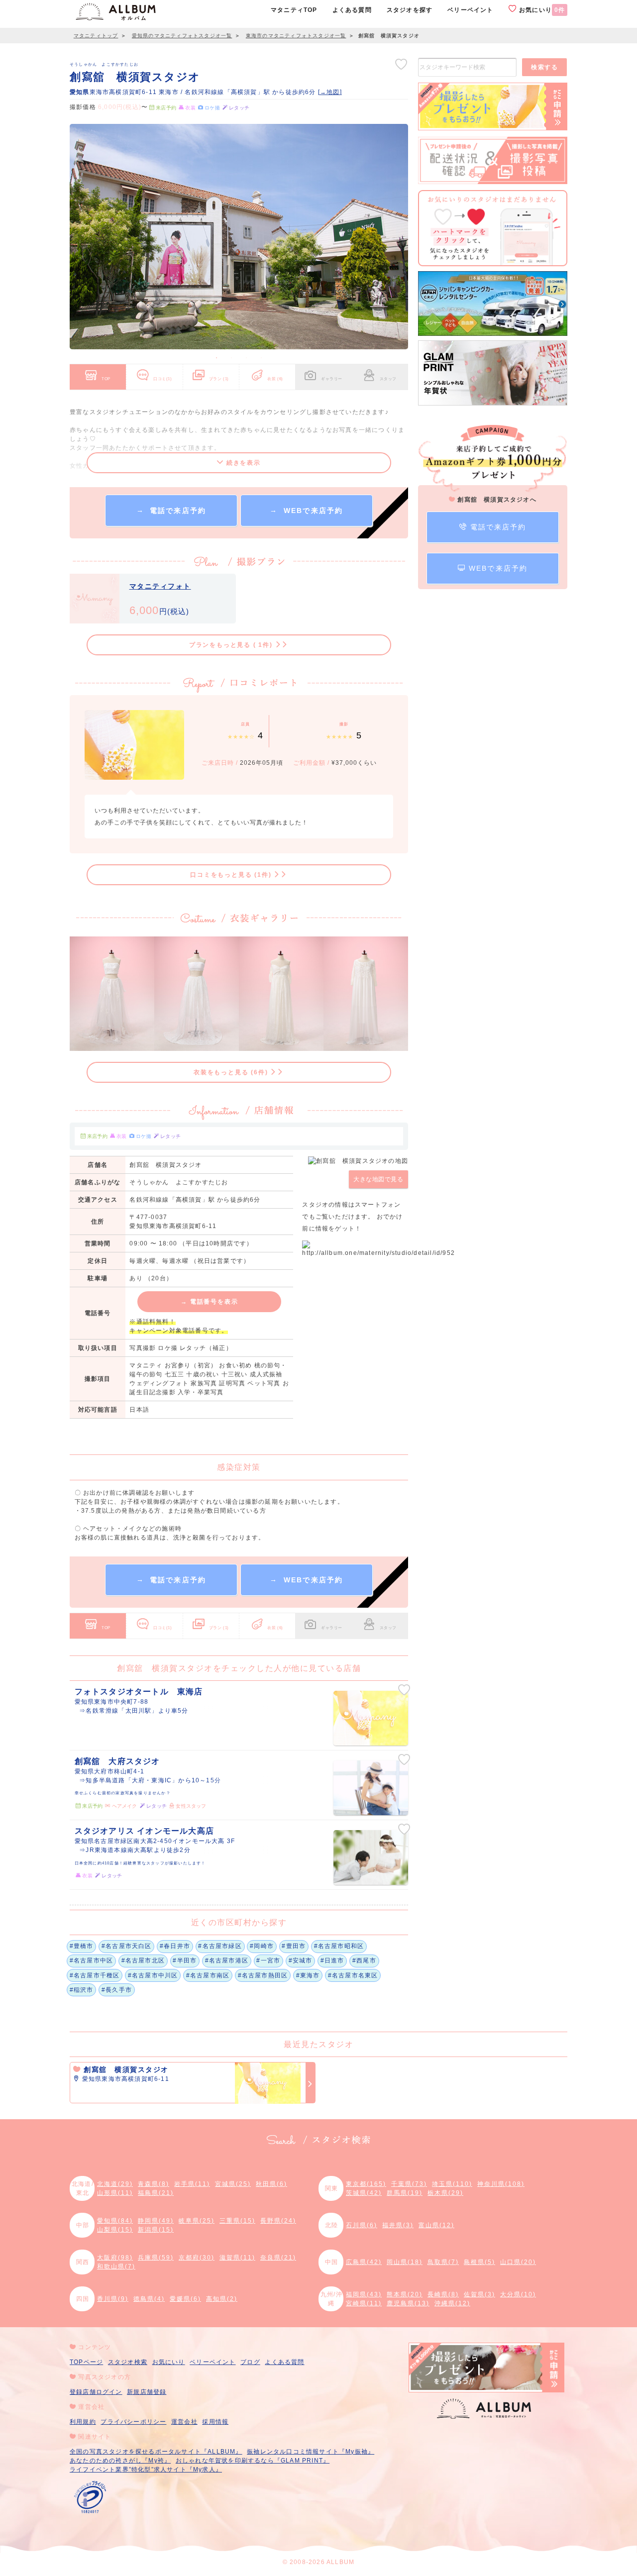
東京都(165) (366, 2184)
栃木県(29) (445, 2193)
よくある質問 (284, 2362)
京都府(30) (197, 2258)
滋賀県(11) (237, 2258)
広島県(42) (364, 2262)
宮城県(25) (233, 2184)
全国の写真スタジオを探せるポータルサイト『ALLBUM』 (156, 2452)
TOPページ (86, 2362)
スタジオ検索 (128, 2362)
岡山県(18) (405, 2262)
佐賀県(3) (479, 2294)
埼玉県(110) (452, 2184)
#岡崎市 (262, 1946)
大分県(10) (518, 2294)
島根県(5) (479, 2262)
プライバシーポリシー (133, 2422)
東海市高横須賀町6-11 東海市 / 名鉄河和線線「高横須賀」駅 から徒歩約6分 (194, 92)
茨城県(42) (364, 2193)
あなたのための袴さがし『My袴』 (120, 2461)
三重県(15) (237, 2221)
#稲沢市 (82, 1990)
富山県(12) (436, 2225)
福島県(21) (156, 2193)
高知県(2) (222, 2299)
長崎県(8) (443, 2294)
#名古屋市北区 (143, 1960)
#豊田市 (294, 1946)
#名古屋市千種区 (95, 1975)
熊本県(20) (405, 2294)
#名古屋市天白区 (127, 1946)
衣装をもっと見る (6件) (232, 1072)
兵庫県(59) (156, 2258)
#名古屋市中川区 (153, 1975)
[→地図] (330, 92)
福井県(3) (398, 2225)
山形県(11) (115, 2193)
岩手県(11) (192, 2184)
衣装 (275, 379)
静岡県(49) (156, 2221)
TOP (106, 379)
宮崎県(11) (364, 2303)
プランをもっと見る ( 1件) (232, 645)
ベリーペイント (212, 2362)
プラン (219, 379)
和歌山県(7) (116, 2267)
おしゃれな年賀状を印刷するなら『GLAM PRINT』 (253, 2461)
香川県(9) (113, 2299)
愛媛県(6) (185, 2299)
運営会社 (184, 2422)
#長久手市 (117, 1990)
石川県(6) (362, 2225)
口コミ (163, 379)
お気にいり (541, 10)
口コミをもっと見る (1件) (232, 875)
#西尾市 (364, 1960)
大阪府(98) (115, 2258)
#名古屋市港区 (227, 1960)
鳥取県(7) (443, 2262)
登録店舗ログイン (96, 2392)
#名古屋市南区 (208, 1975)
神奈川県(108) (501, 2184)
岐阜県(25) (197, 2221)
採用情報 (215, 2422)
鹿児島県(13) (408, 2303)
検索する (544, 67)
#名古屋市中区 (91, 1960)
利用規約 (83, 2422)
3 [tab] (246, 358)
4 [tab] (261, 358)
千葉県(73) (409, 2184)
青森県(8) (154, 2184)
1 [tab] (216, 358)
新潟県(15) (156, 2230)
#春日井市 (175, 1946)
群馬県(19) (405, 2193)
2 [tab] (231, 358)
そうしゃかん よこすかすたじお (104, 64)
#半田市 (185, 1960)
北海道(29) (115, 2184)
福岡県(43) (364, 2294)
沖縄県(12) (452, 2303)
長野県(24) (278, 2221)
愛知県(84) (115, 2221)
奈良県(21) (278, 2258)
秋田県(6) (271, 2184)
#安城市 (301, 1960)
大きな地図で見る (378, 1179)
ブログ (250, 2362)
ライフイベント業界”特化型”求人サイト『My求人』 (146, 2470)
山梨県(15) (115, 2230)
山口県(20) (518, 2262)
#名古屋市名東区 (353, 1975)
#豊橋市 (82, 1946)
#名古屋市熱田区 (263, 1975)
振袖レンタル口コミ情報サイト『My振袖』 (311, 2452)
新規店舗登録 (147, 2392)
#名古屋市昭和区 (339, 1946)
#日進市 (332, 1960)
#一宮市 (268, 1960)
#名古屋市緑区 (220, 1946)
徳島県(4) (149, 2299)
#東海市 (308, 1975)
